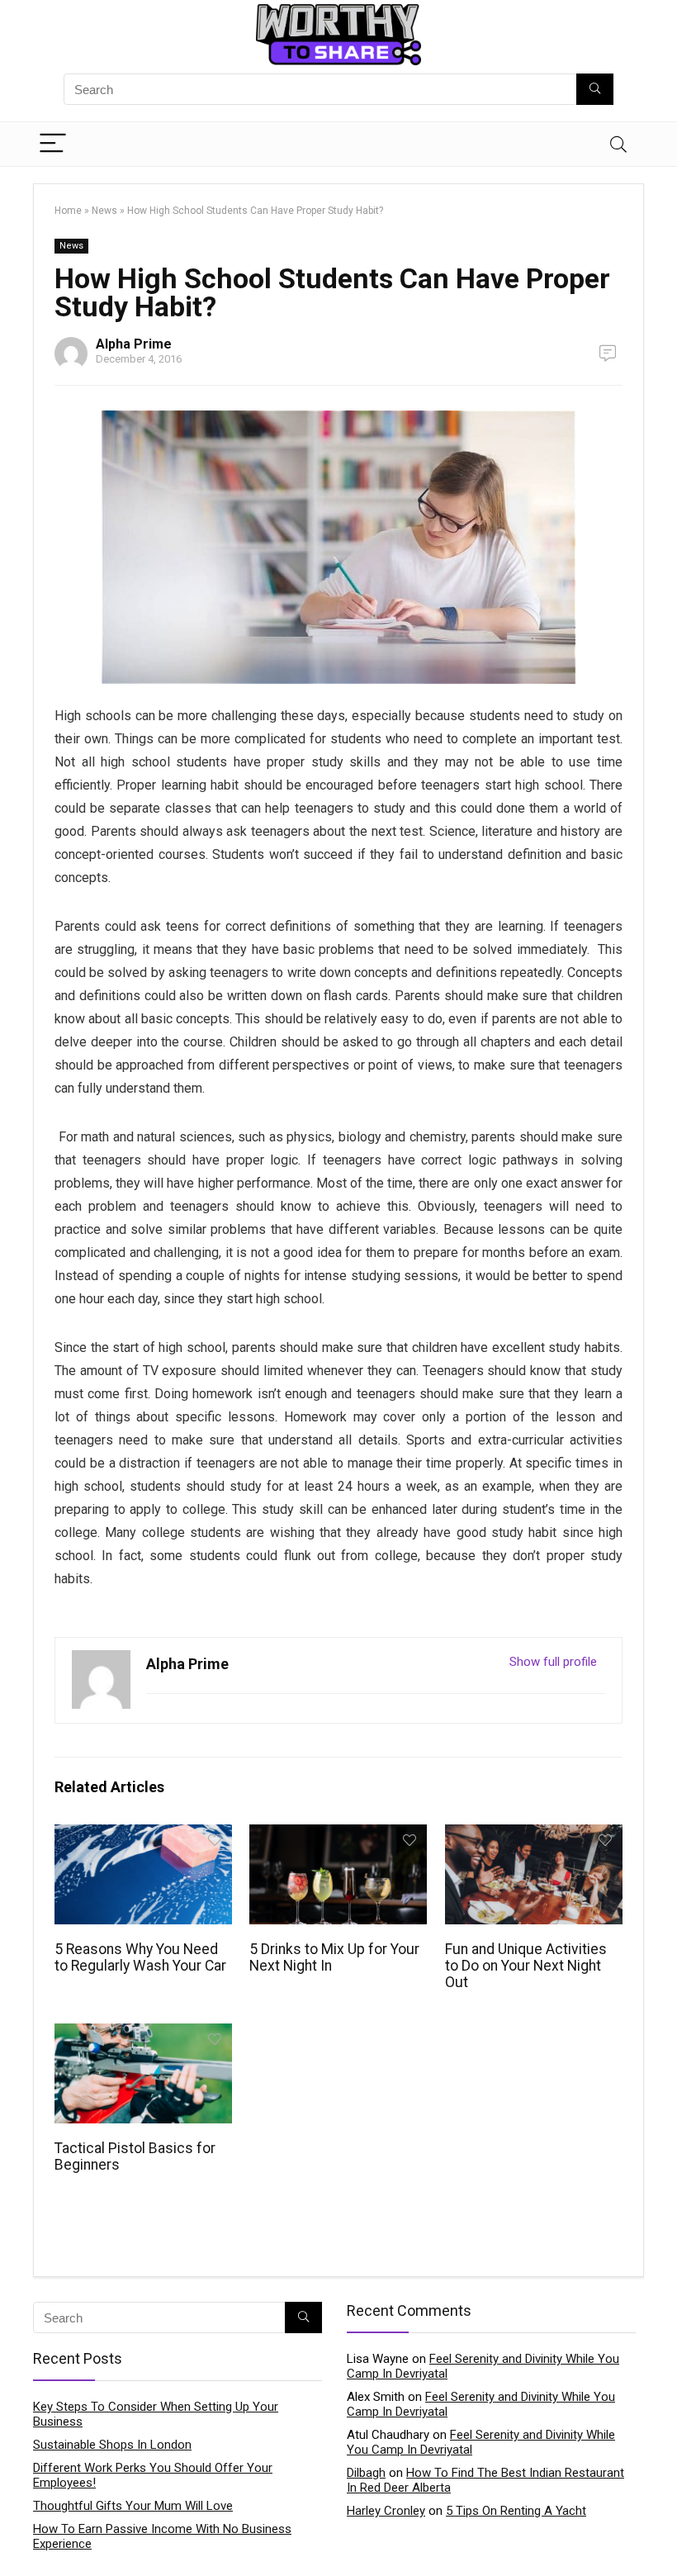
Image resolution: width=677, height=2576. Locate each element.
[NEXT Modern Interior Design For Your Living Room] (660, 2535)
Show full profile (553, 1662)
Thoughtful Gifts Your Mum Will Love (133, 2506)
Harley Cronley (386, 2511)
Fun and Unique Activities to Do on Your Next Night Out (526, 1966)
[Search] (618, 144)
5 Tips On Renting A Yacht (516, 2511)
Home (68, 211)
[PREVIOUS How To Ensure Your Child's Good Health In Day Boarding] (17, 2535)
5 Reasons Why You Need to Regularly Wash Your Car (140, 1957)
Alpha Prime (134, 344)
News (104, 211)
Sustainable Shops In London (112, 2445)
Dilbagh (366, 2473)
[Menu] (53, 144)
